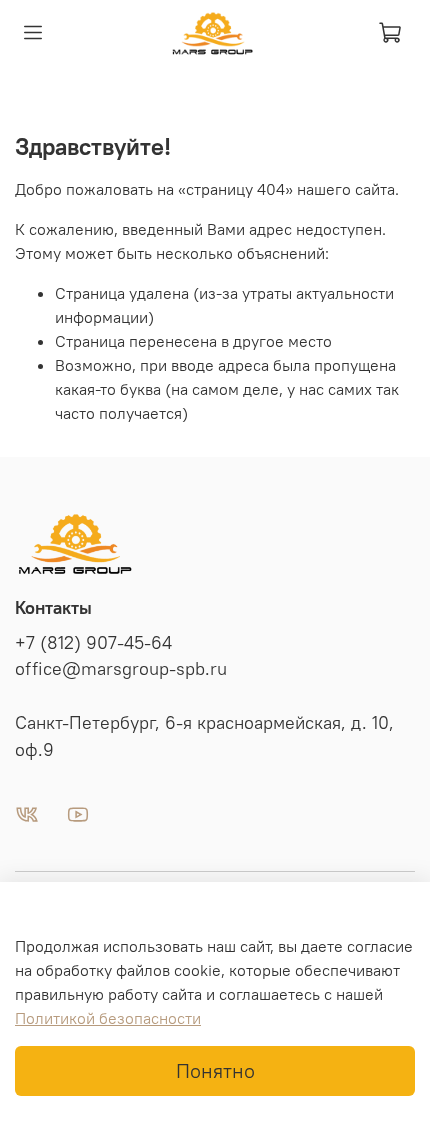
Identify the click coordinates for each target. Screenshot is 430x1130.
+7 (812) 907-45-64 (93, 643)
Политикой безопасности (108, 1018)
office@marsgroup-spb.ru (121, 669)
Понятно (215, 1070)
